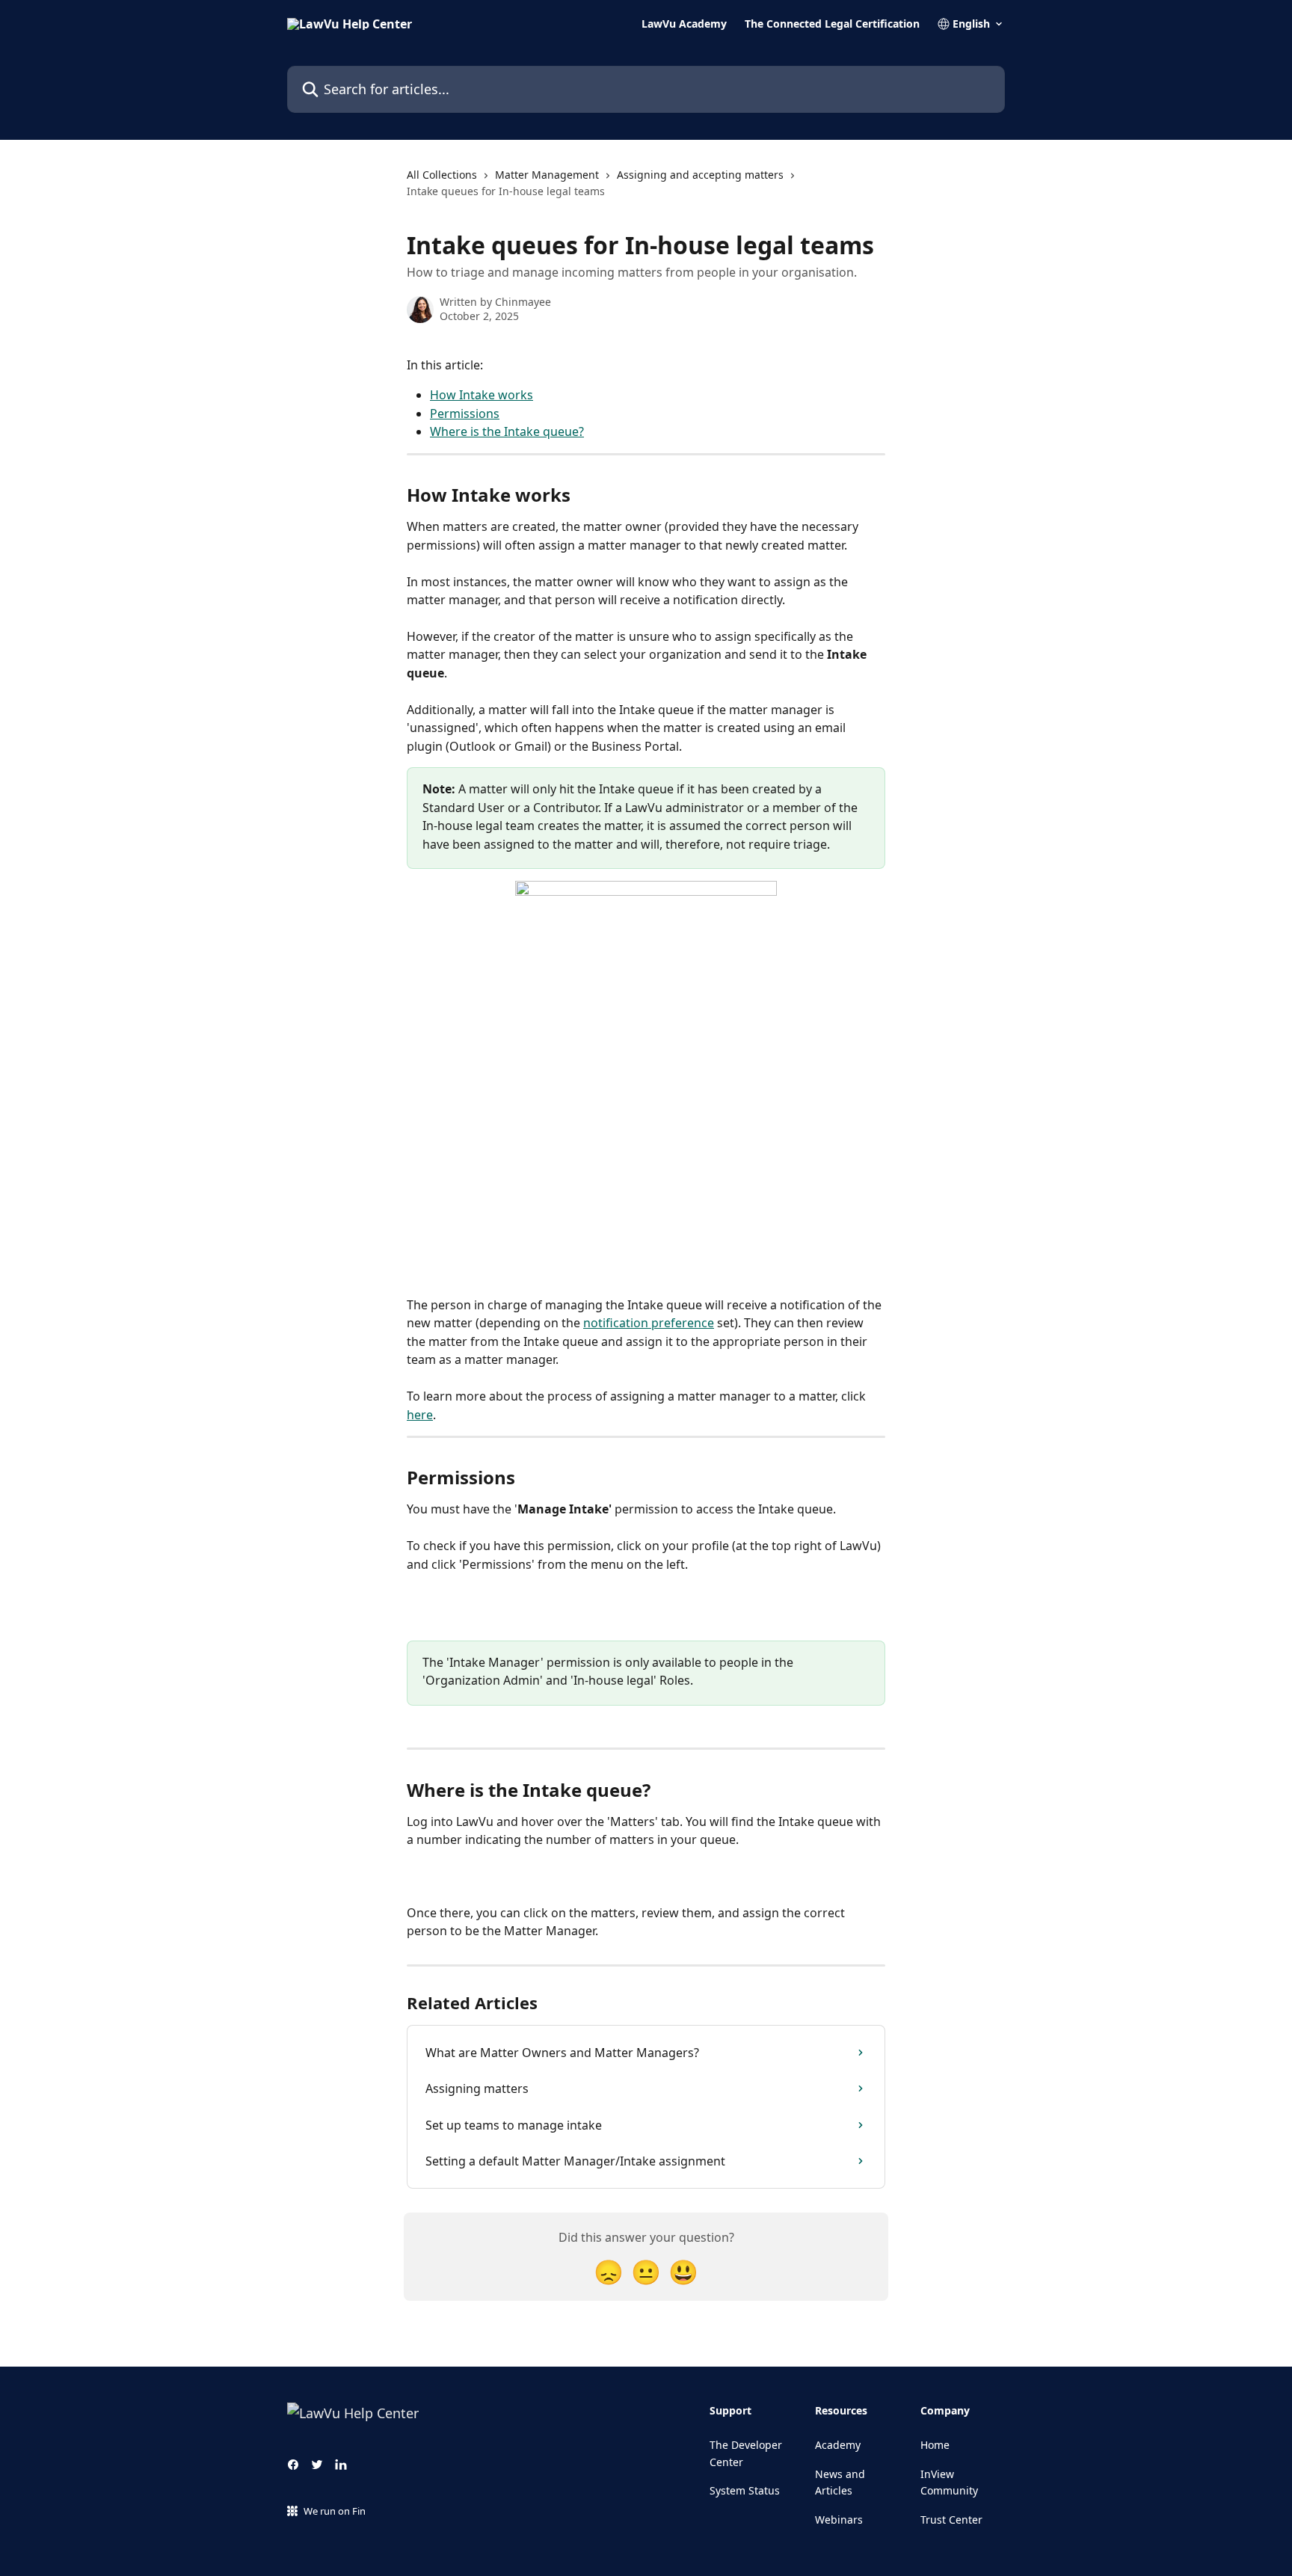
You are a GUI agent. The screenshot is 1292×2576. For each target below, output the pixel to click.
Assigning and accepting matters (700, 175)
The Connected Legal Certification (832, 24)
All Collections (442, 175)
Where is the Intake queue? (507, 431)
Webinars (839, 2520)
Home (935, 2445)
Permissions (465, 414)
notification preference (649, 1323)
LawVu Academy (684, 24)
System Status (745, 2490)
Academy (838, 2445)
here (420, 1415)
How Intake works (482, 395)
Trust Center (951, 2520)
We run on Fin (335, 2511)
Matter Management (547, 175)
